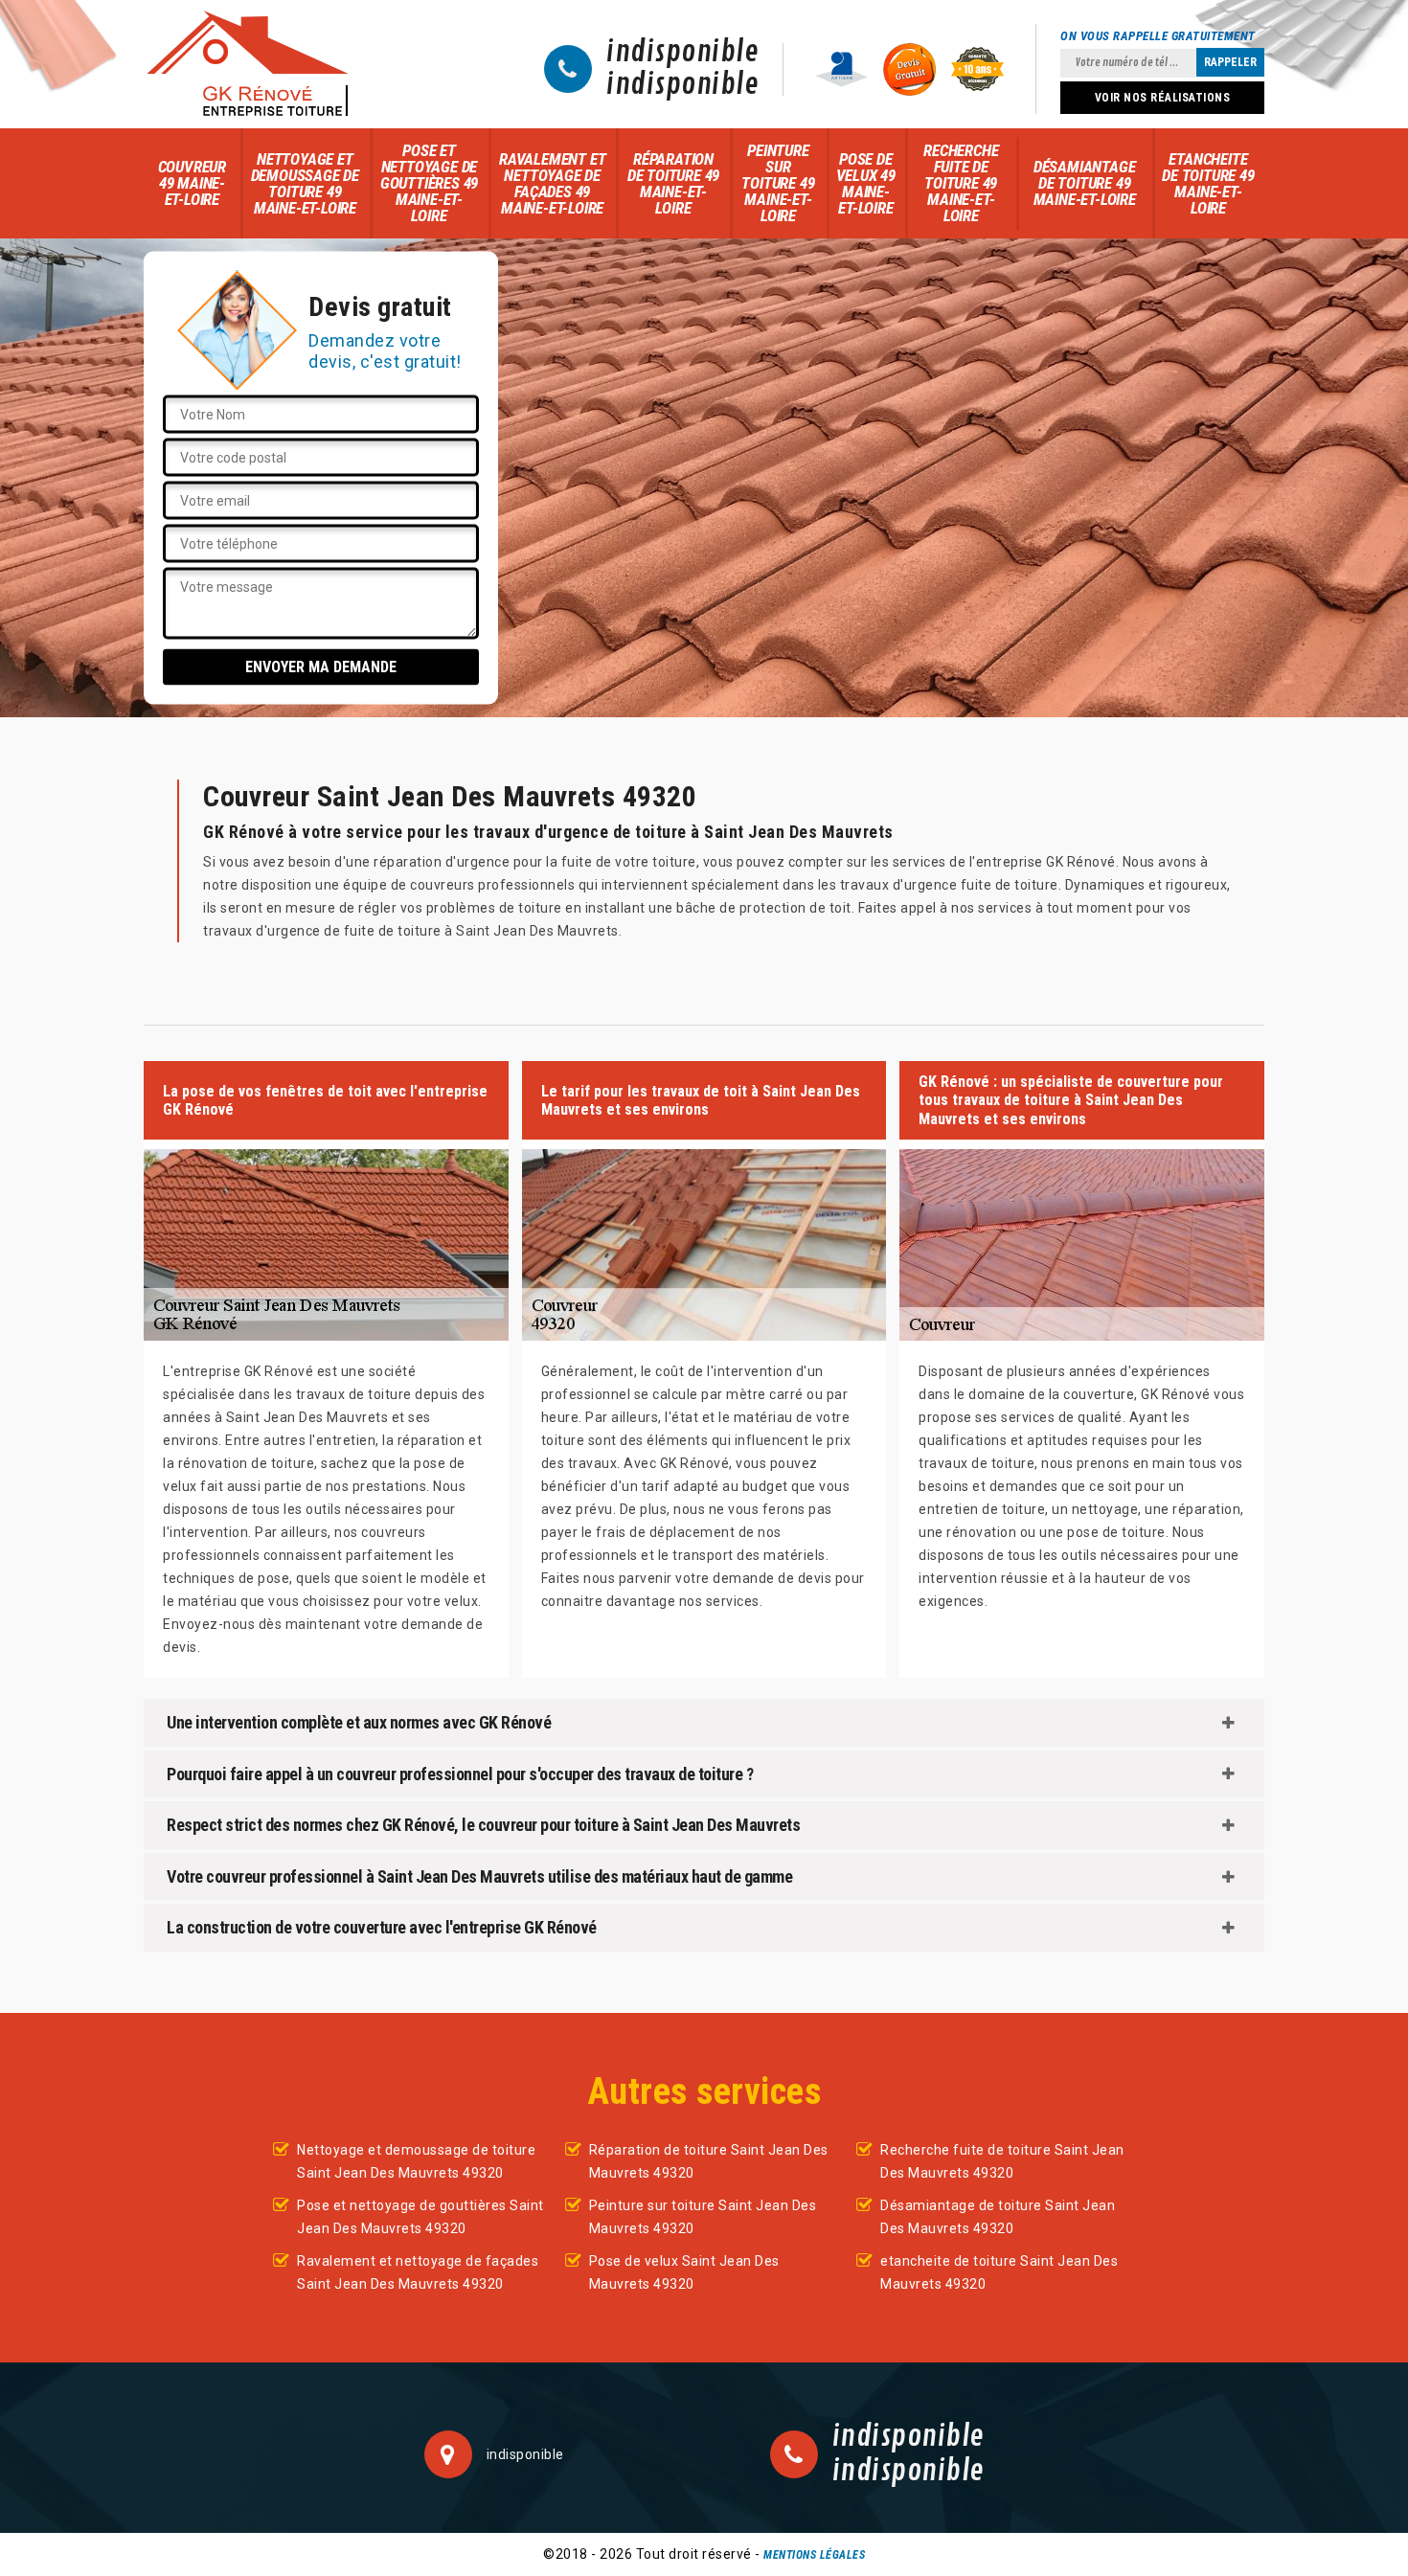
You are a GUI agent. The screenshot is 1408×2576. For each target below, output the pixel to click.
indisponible (682, 53)
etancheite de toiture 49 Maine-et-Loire (1208, 183)
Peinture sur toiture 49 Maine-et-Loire (778, 183)
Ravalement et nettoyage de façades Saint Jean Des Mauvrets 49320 (418, 2272)
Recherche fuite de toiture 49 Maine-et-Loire (961, 183)
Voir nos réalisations (1163, 98)
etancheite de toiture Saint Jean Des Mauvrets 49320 (999, 2272)
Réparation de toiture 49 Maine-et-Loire (673, 183)
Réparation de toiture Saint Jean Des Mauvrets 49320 (709, 2161)
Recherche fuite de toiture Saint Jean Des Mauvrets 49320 (1002, 2161)
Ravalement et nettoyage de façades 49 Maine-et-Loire (552, 183)
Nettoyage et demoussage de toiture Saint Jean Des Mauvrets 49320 (416, 2161)
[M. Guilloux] (247, 64)
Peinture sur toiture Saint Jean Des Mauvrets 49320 (703, 2217)
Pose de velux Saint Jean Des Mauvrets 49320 (684, 2272)
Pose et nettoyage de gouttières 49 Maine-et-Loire (429, 183)
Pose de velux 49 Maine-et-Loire (866, 183)
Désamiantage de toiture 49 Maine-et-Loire (1085, 183)
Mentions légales (814, 2555)
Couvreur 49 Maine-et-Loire (192, 183)
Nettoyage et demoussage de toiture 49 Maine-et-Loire (305, 183)
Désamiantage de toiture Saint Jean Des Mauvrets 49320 (998, 2217)
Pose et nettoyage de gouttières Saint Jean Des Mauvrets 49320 (420, 2217)
